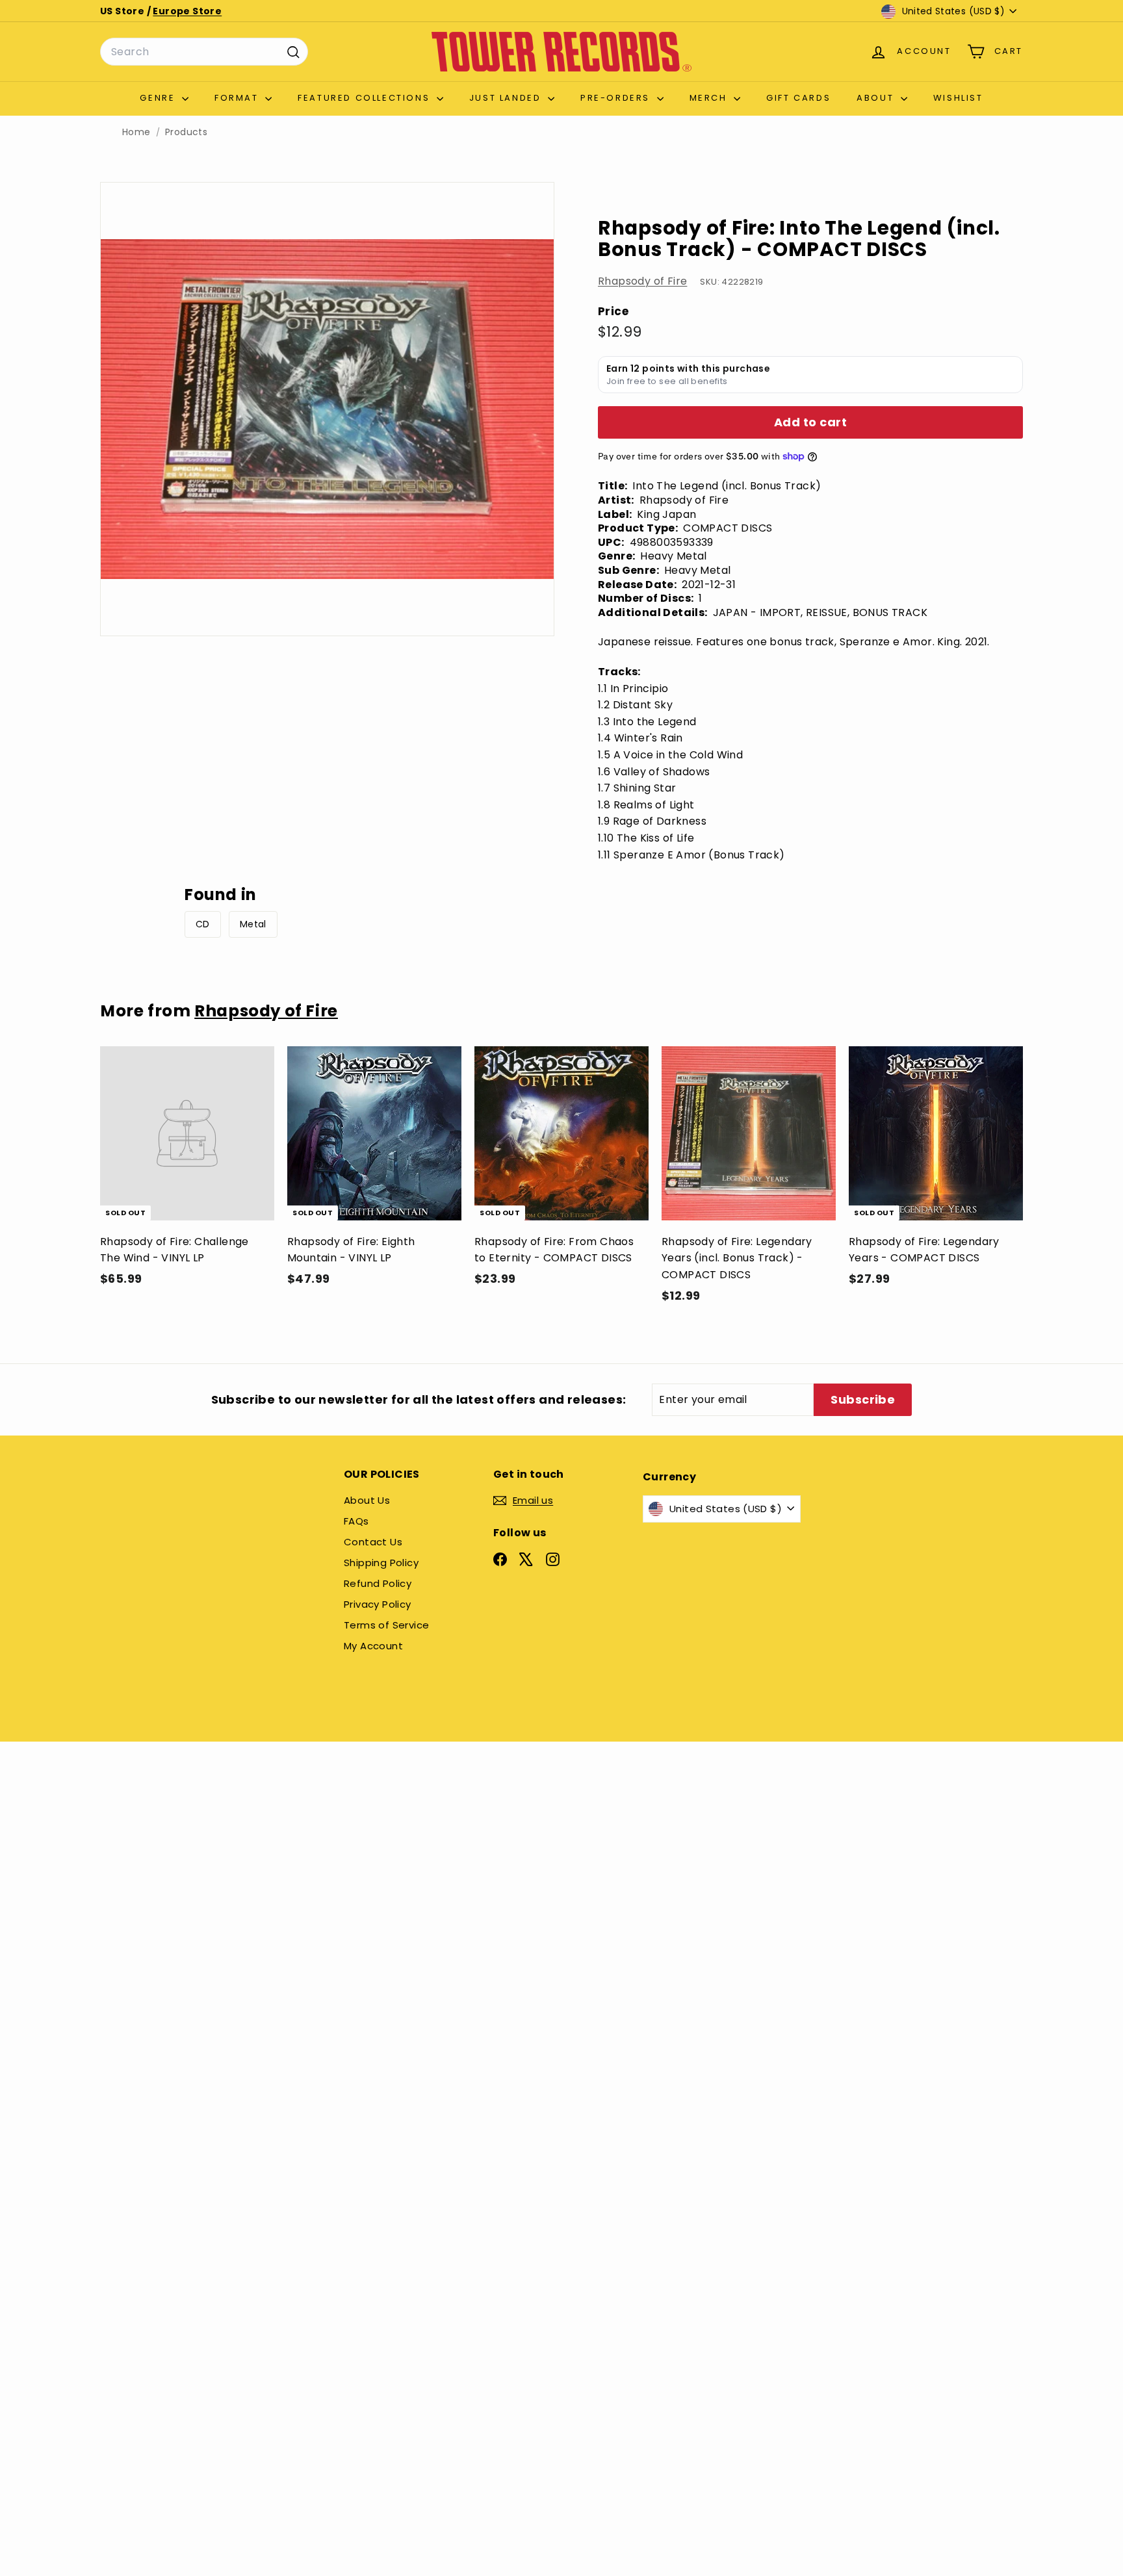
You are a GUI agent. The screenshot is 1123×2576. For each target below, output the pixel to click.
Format (238, 98)
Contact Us (373, 1542)
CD (203, 924)
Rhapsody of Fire (642, 281)
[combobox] (204, 52)
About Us (367, 1500)
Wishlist (958, 98)
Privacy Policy (378, 1604)
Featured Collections (366, 98)
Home (136, 132)
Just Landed (507, 98)
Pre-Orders (617, 98)
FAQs (356, 1521)
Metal (253, 924)
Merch (710, 98)
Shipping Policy (381, 1563)
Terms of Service (386, 1625)
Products (186, 132)
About (877, 98)
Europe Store (187, 11)
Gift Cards (798, 98)
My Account (373, 1646)
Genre (159, 98)
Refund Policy (378, 1583)
